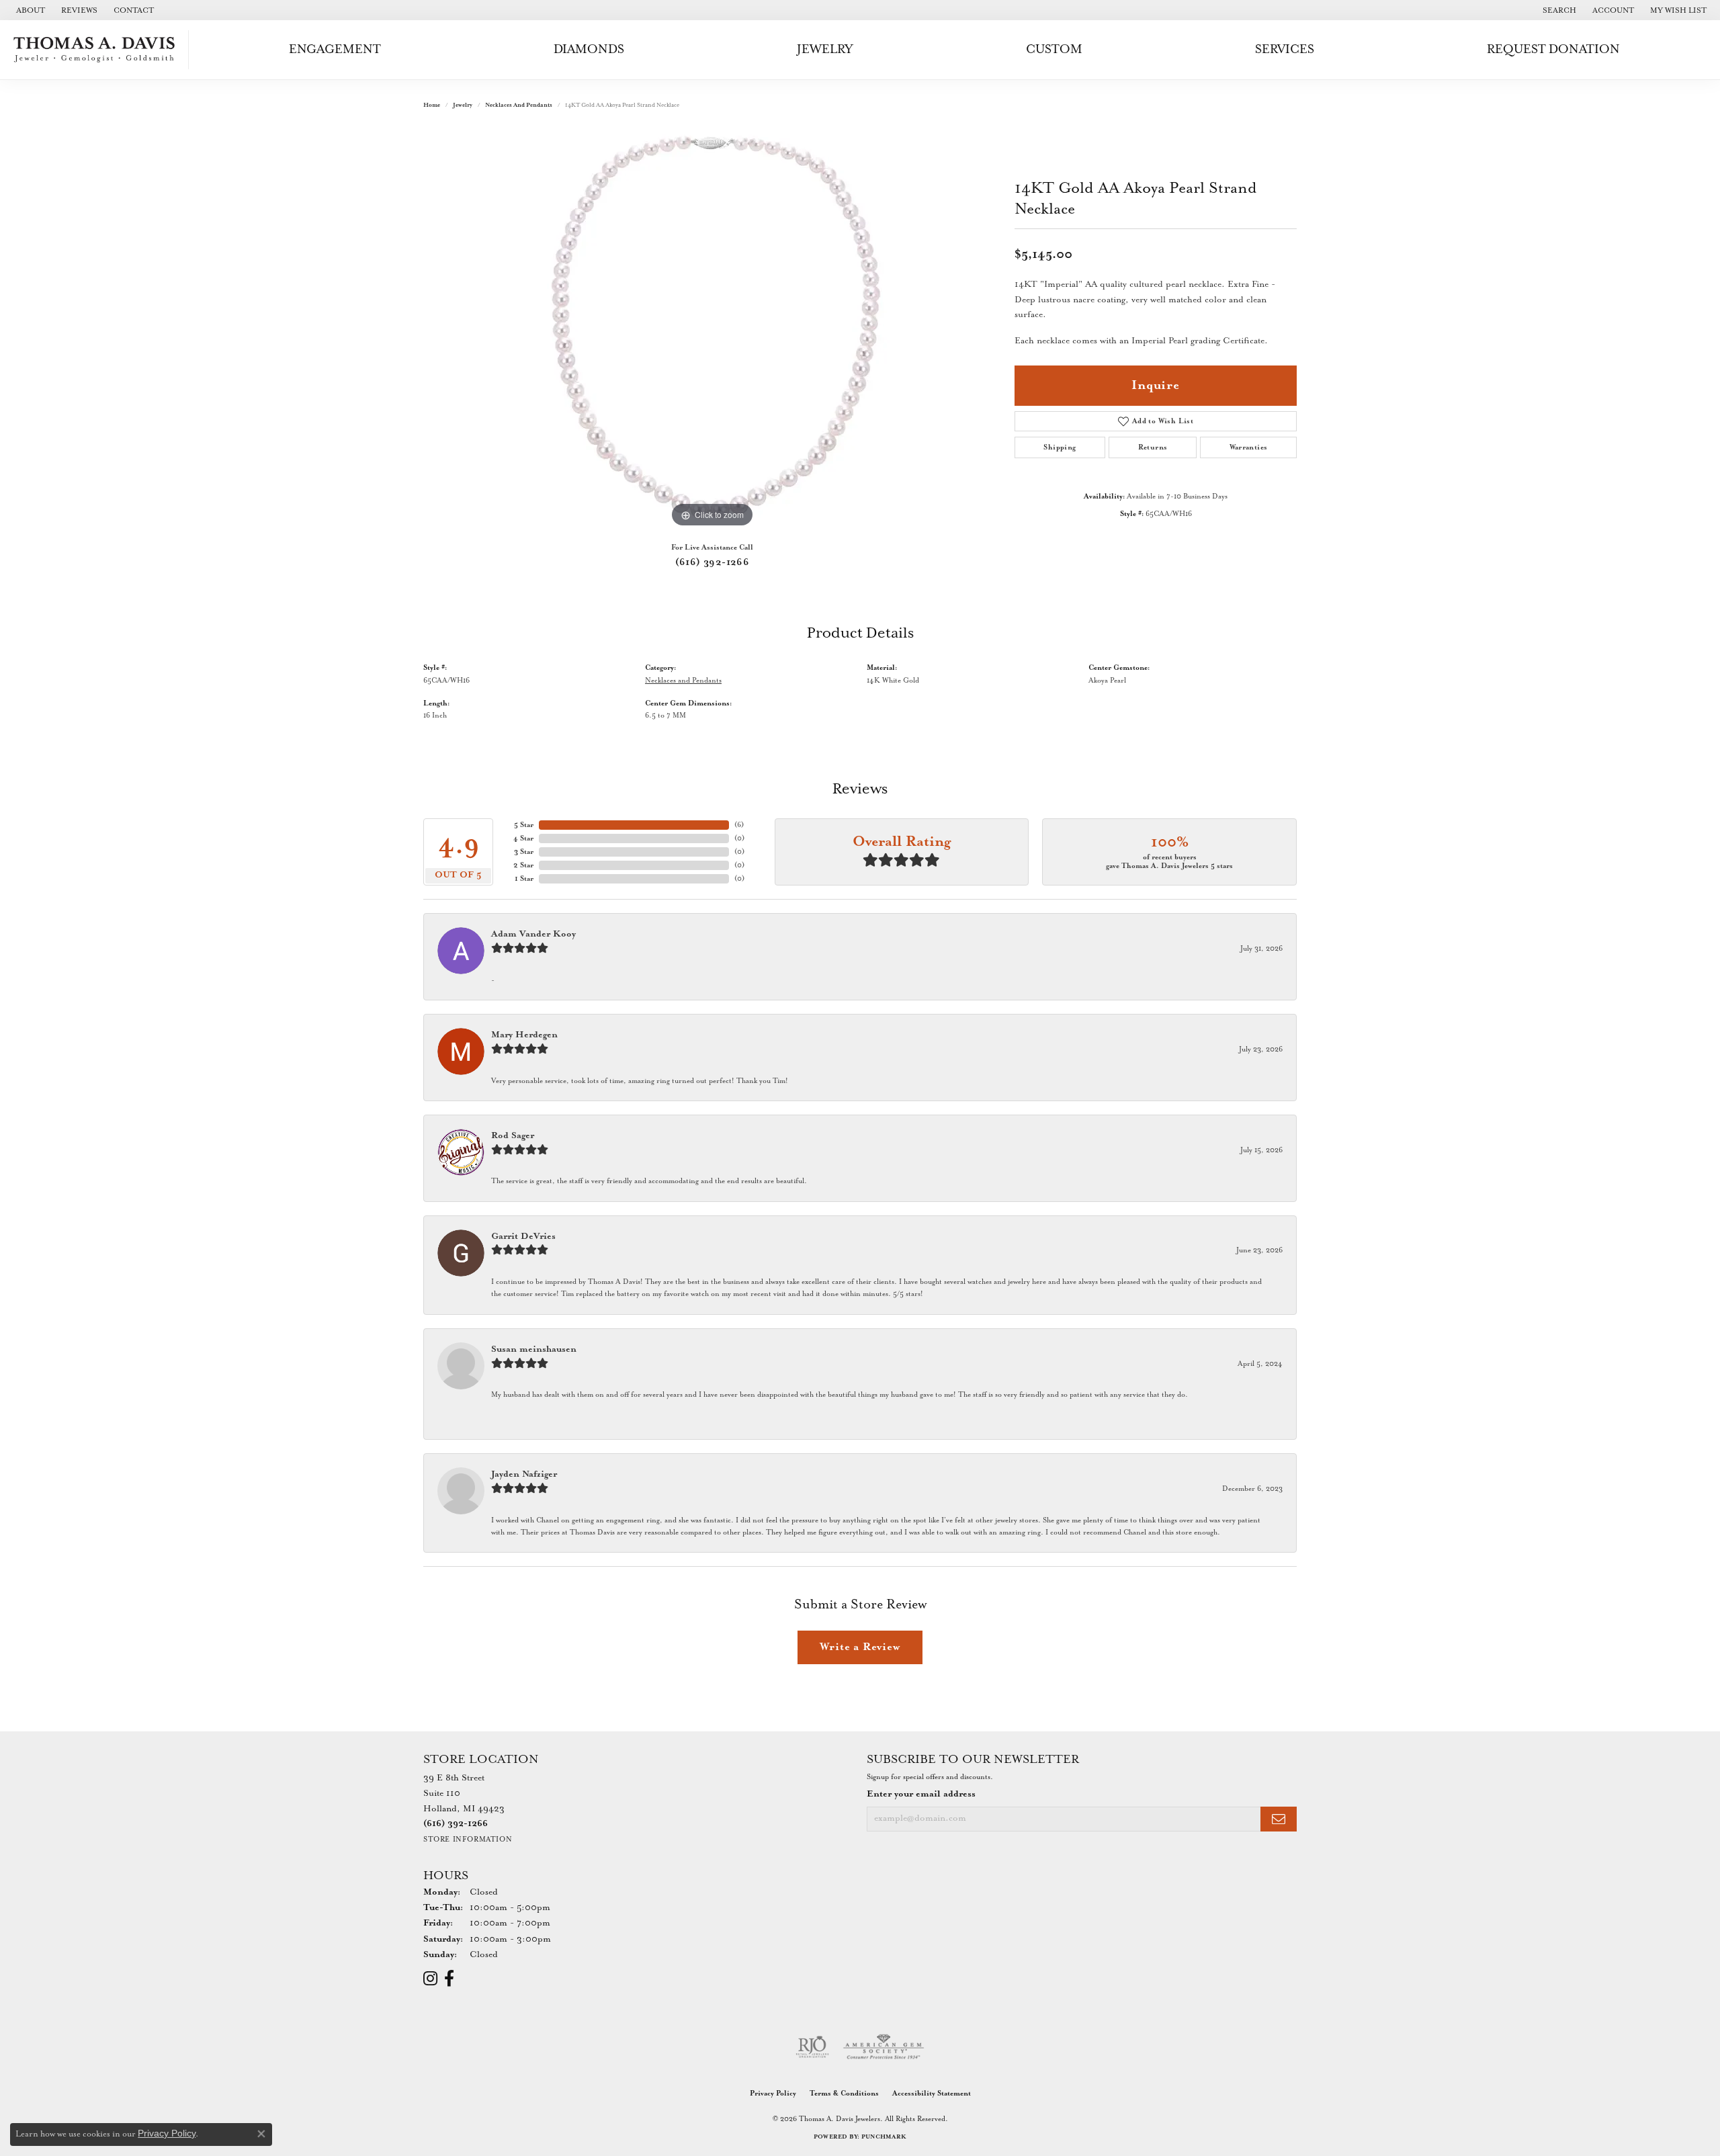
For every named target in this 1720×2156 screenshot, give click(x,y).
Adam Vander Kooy (533, 934)
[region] (712, 329)
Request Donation (1553, 49)
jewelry (463, 105)
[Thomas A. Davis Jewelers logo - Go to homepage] (98, 50)
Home (432, 105)
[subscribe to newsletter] (1279, 1819)
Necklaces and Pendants (519, 105)
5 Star (524, 825)
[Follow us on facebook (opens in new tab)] (449, 1979)
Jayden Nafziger (524, 1474)
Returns (1153, 447)
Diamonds (589, 49)
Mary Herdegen (524, 1035)
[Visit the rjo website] (812, 2047)
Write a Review (860, 1647)
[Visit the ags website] (884, 2047)
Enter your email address (921, 1794)
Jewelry (825, 49)
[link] (29, 10)
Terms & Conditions (844, 2094)
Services (1285, 49)
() (739, 825)
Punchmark (884, 2137)
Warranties (1249, 447)
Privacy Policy (773, 2094)
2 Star (523, 865)
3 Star (524, 852)
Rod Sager (513, 1136)
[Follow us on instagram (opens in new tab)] (430, 1979)
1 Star (524, 879)
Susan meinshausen (534, 1349)
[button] (1558, 10)
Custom (1054, 49)
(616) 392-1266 (713, 562)
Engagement (335, 49)
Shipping (1060, 447)
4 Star (523, 838)
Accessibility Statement (932, 2094)
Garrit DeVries (523, 1237)
